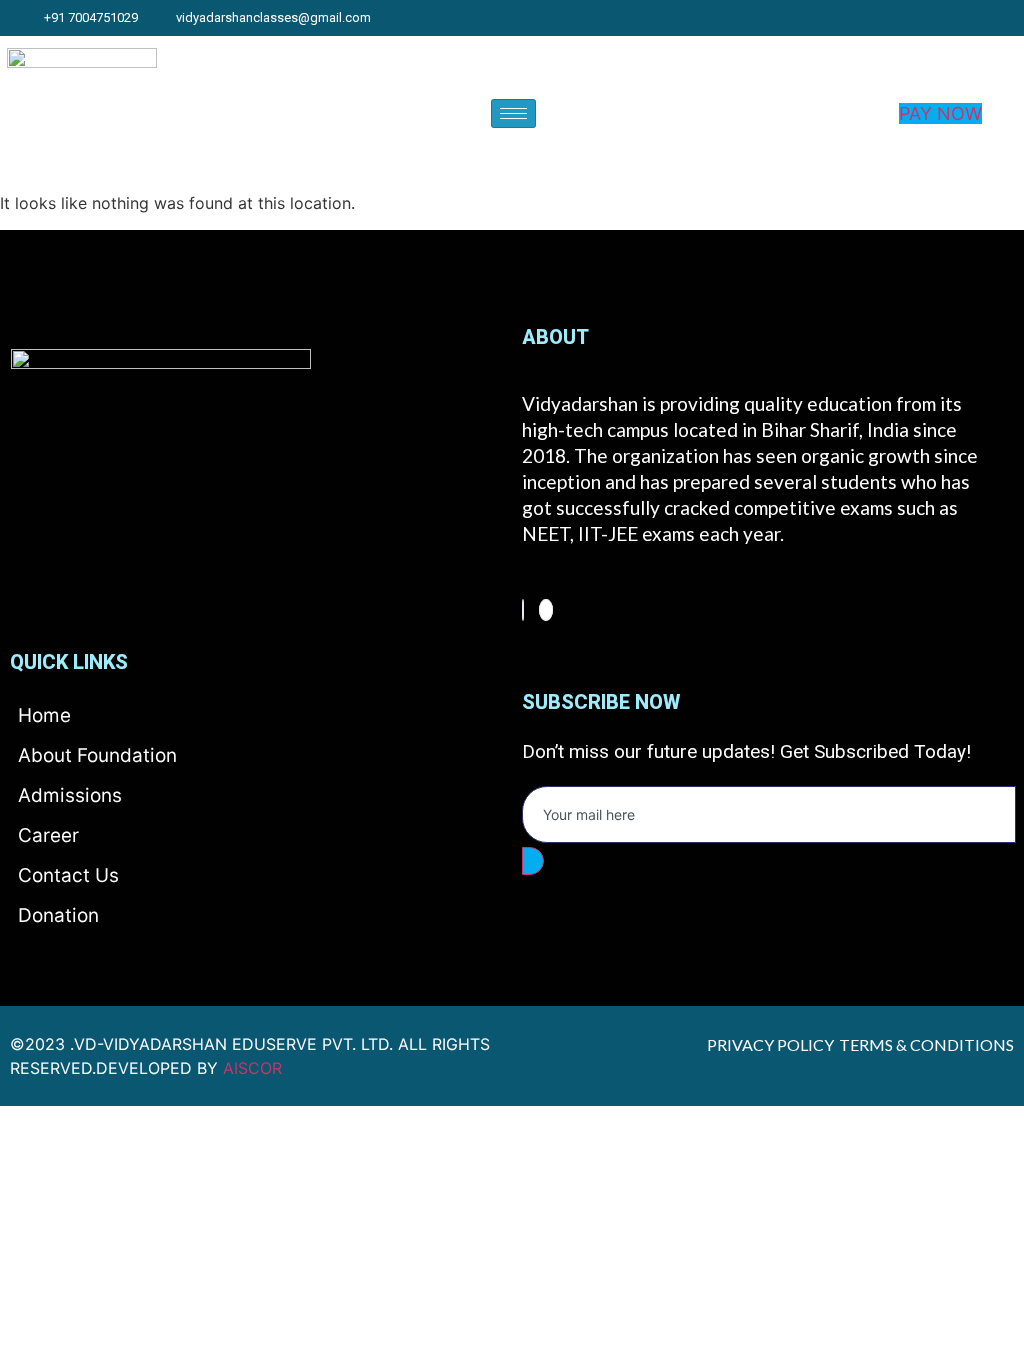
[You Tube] (1014, 18)
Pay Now (940, 113)
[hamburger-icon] (513, 113)
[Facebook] (523, 610)
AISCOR (252, 1068)
